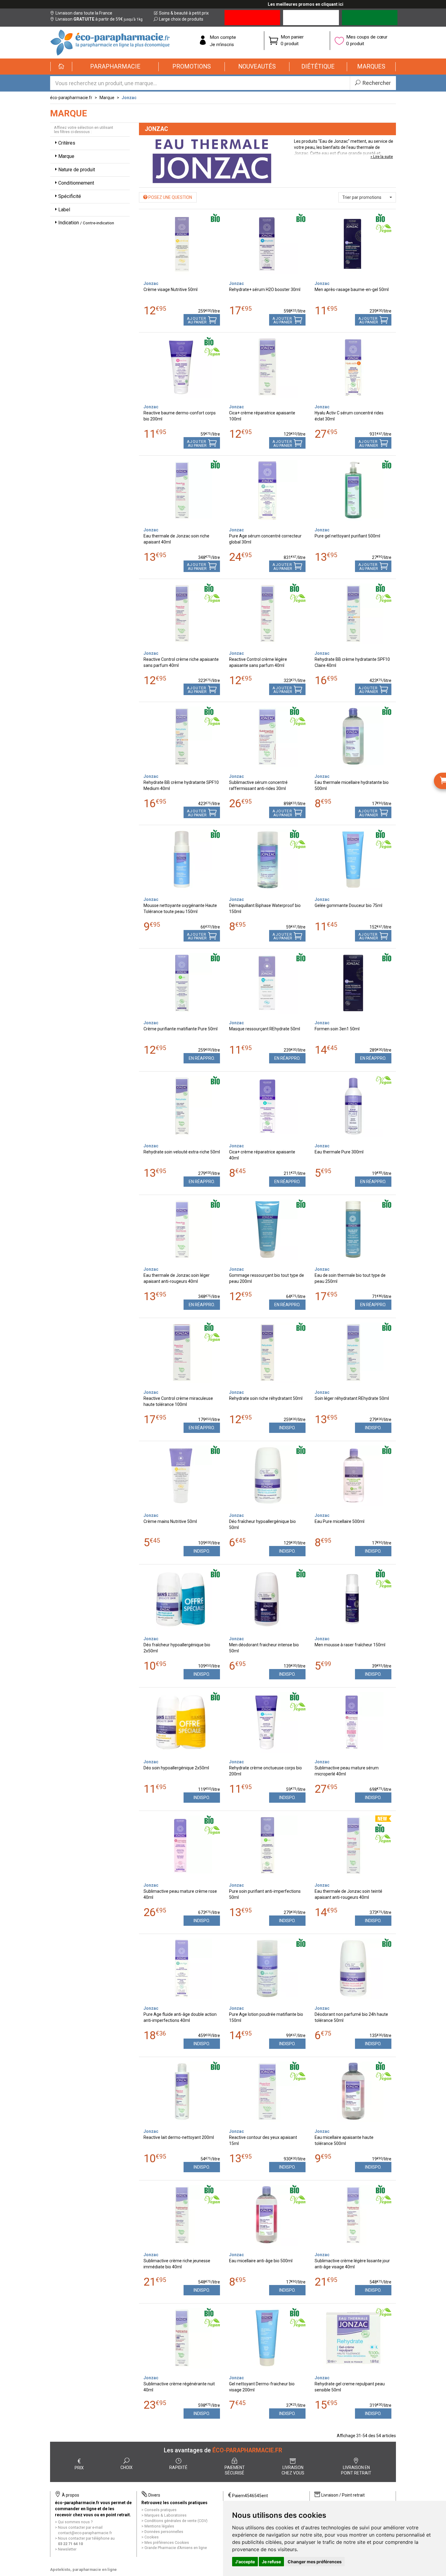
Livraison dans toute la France (84, 13)
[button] (115, 67)
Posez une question (170, 197)
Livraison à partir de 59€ (99, 19)
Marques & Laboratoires (166, 2515)
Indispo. (287, 1428)
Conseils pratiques (160, 2510)
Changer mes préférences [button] (315, 2562)
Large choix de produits (181, 19)
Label (64, 210)
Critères (67, 143)
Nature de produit (77, 170)
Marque (107, 98)
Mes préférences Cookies (167, 2543)
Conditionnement (76, 183)
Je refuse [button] (271, 2562)
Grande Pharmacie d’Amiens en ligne (176, 2548)
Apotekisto (83, 2569)
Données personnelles (164, 2532)
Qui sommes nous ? (75, 2522)
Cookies (152, 2537)
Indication (86, 223)
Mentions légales (159, 2526)
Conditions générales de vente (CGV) (176, 2521)
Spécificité (70, 196)
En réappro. (202, 1058)
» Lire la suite (382, 157)
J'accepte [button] (245, 2562)
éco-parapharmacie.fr (71, 98)
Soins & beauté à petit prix (184, 13)
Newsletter (67, 2549)
